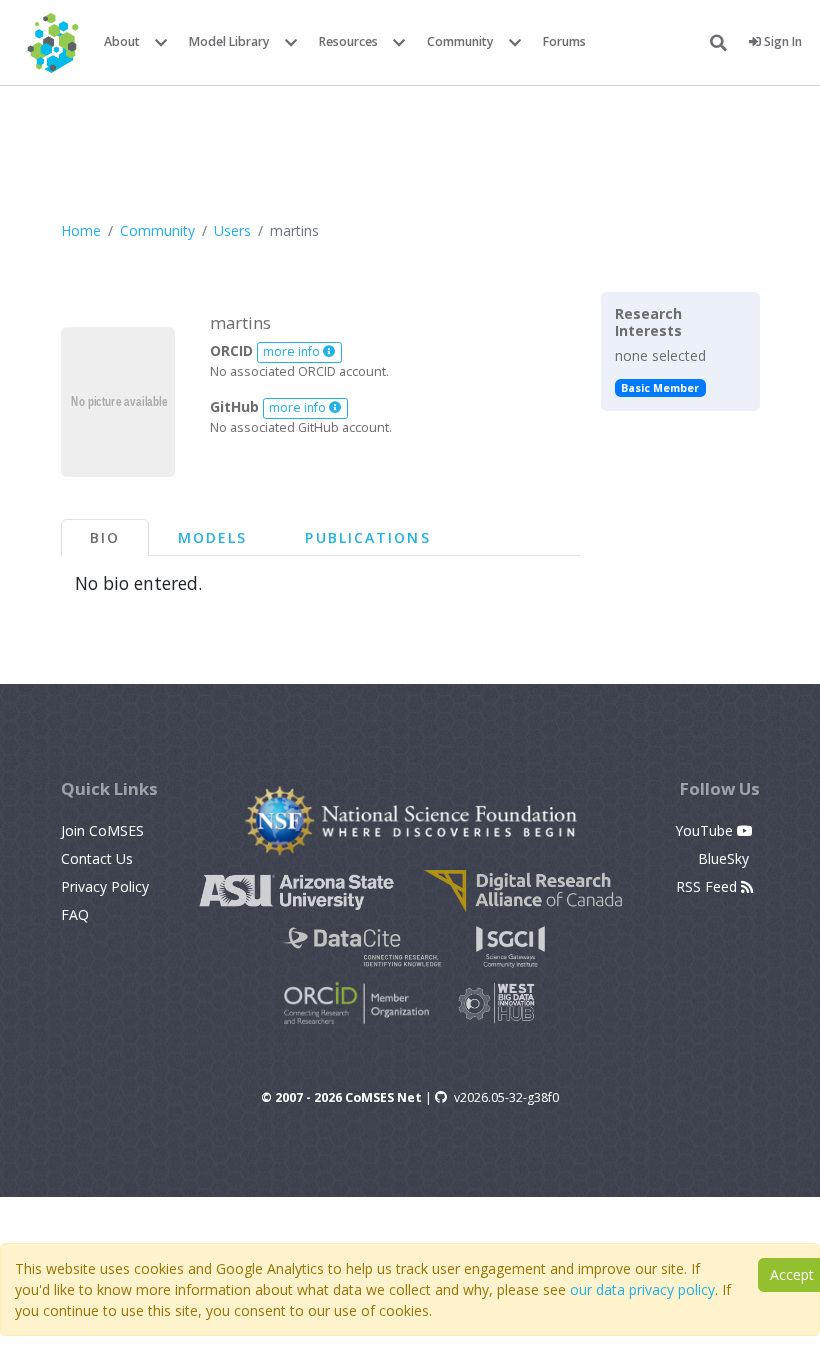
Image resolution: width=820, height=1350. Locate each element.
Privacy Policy (105, 886)
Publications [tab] (367, 537)
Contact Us (97, 858)
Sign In (781, 41)
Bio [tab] (105, 537)
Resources (348, 41)
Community (460, 41)
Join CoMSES (102, 830)
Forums (564, 41)
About (122, 41)
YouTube (706, 830)
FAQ (75, 914)
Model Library (229, 41)
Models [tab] (213, 537)
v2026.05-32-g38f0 (506, 1097)
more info (293, 351)
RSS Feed (708, 886)
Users (232, 230)
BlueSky (725, 858)
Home (81, 230)
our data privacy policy (642, 1289)
